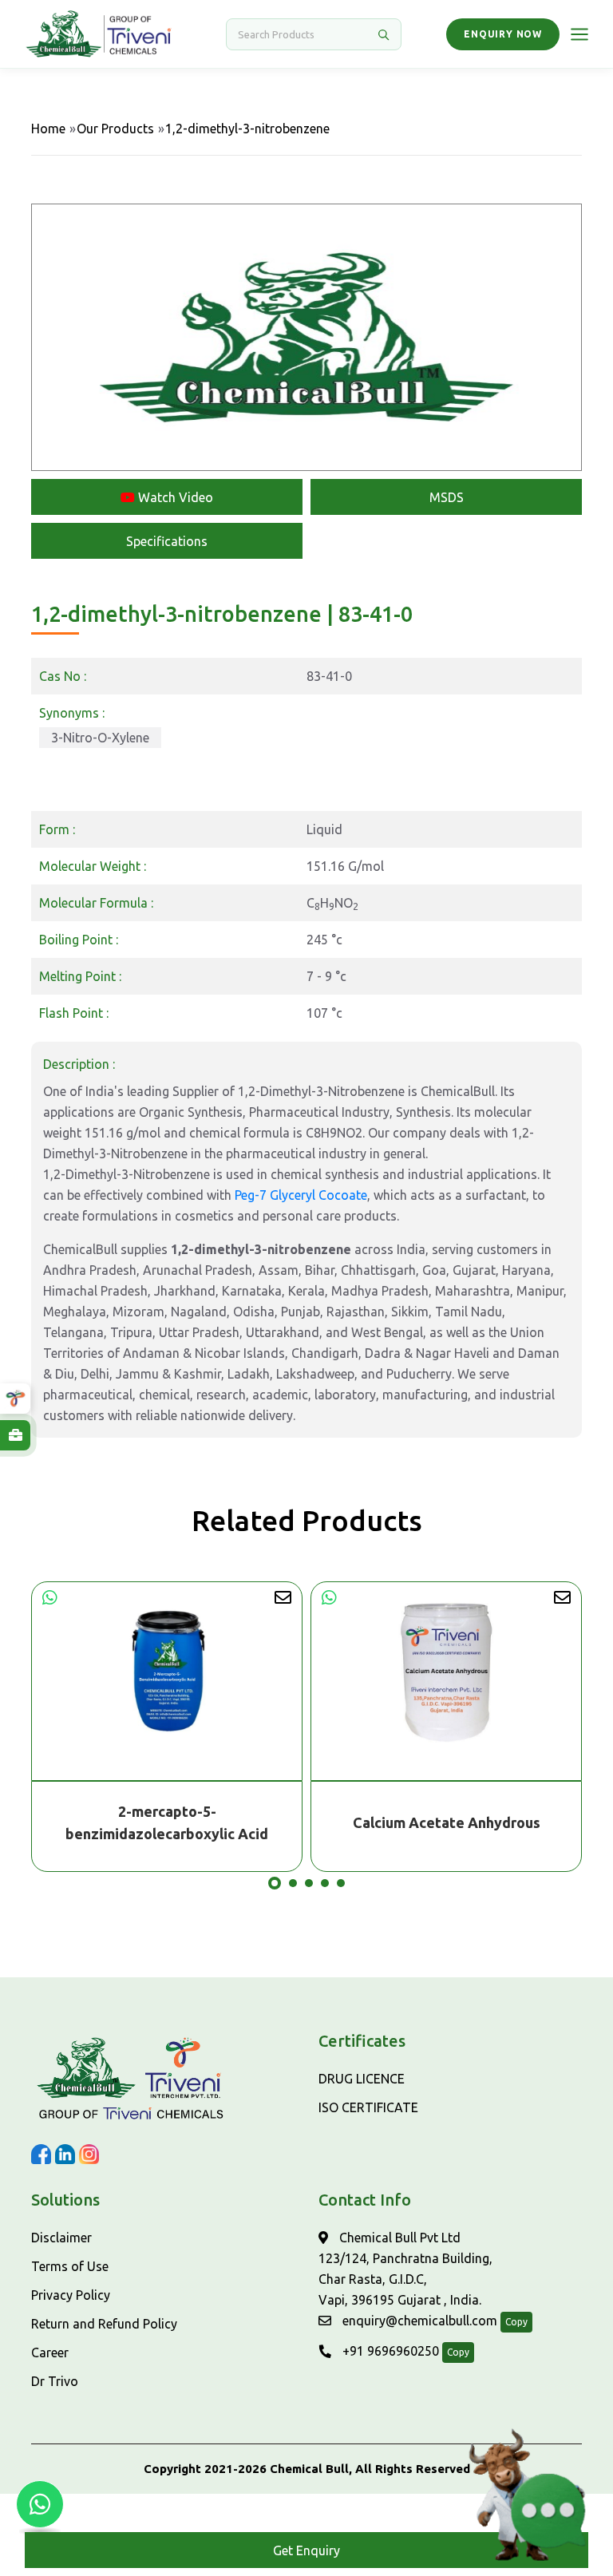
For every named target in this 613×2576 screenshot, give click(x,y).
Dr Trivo (55, 2381)
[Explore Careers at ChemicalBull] (15, 1435)
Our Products (115, 129)
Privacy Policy (71, 2295)
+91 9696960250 (389, 2351)
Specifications (167, 541)
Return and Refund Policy (104, 2324)
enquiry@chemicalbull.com (418, 2321)
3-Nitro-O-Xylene (100, 738)
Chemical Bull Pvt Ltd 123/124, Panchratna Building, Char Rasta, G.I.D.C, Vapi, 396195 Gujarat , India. (405, 2269)
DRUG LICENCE (362, 2079)
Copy (516, 2322)
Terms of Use (70, 2266)
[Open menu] (579, 34)
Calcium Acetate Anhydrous (167, 1822)
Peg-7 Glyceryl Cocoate (301, 1195)
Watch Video (174, 497)
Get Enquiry (306, 2550)
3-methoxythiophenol (446, 1822)
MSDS (447, 497)
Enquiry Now (503, 34)
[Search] (383, 34)
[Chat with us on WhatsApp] (40, 2504)
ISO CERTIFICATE (368, 2107)
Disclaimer (61, 2238)
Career (50, 2352)
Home (48, 129)
